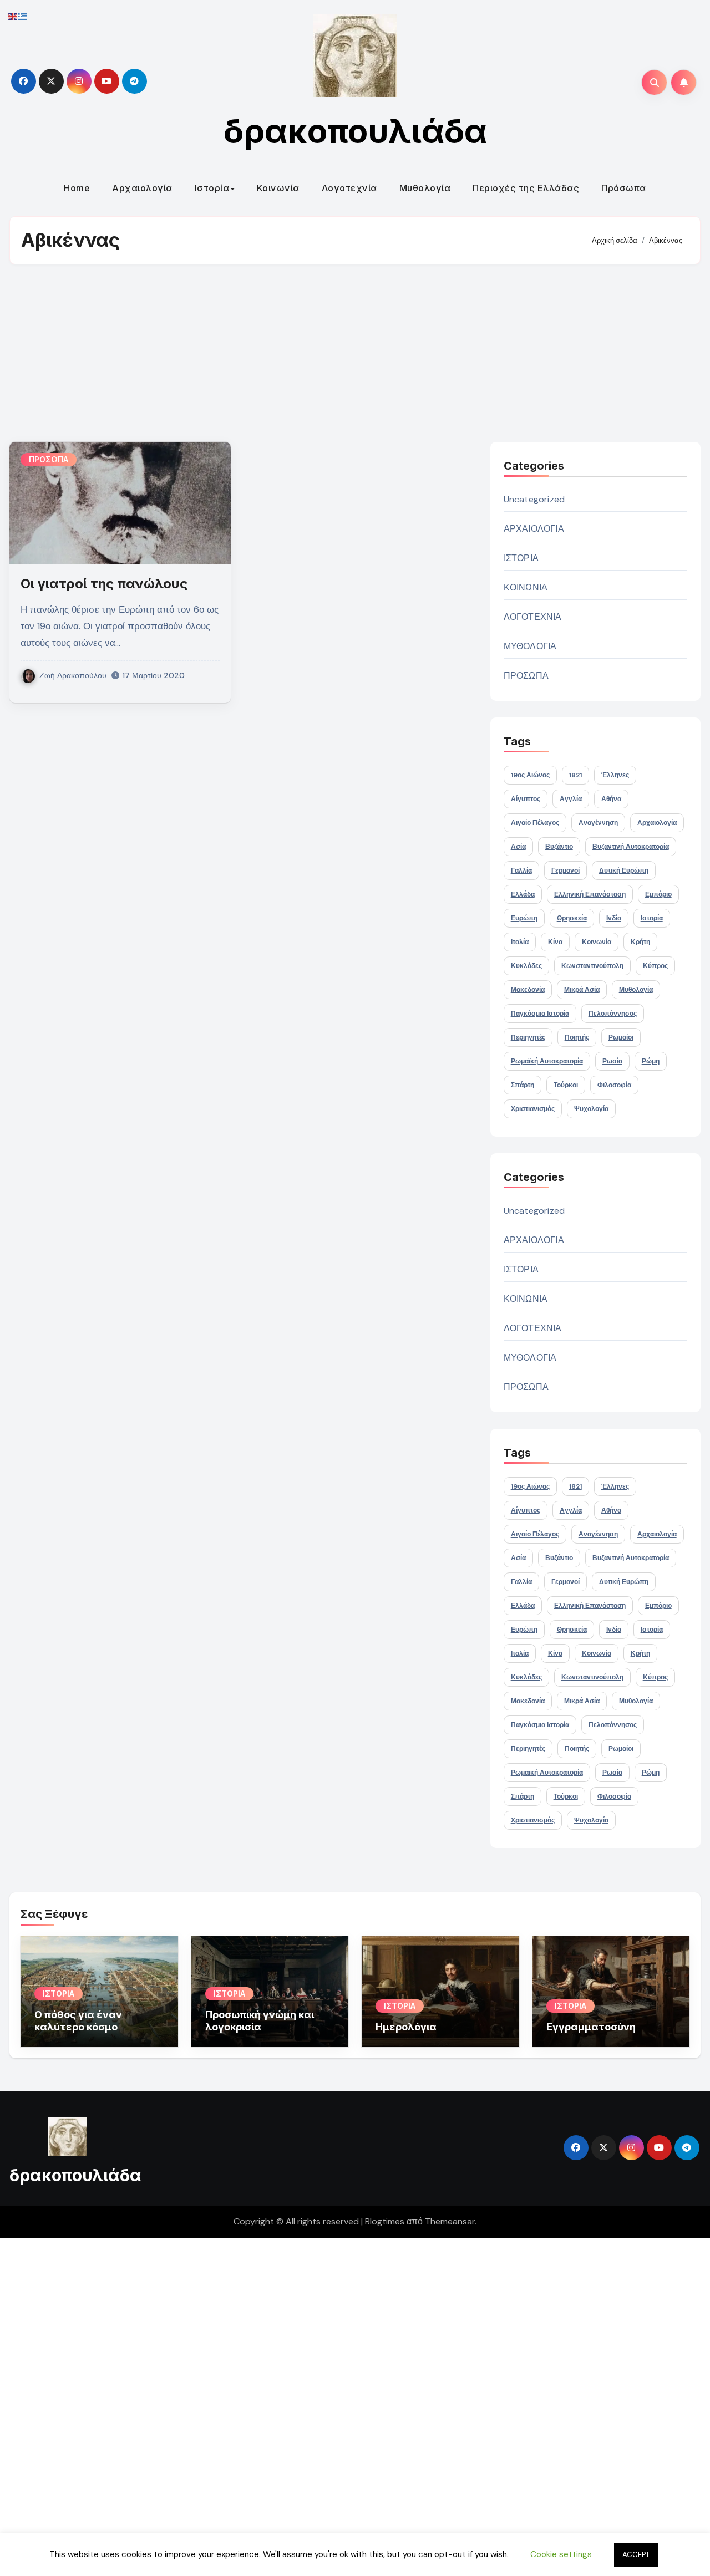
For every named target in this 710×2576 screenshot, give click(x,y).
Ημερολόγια (406, 2027)
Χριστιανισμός (533, 1109)
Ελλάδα (523, 894)
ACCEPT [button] (636, 2555)
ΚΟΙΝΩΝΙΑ (526, 587)
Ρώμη (651, 1061)
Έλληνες (615, 775)
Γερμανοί (566, 870)
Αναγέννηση (598, 823)
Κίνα (555, 942)
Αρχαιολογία (142, 188)
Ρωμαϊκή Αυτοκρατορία (547, 1061)
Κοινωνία (278, 188)
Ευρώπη (524, 918)
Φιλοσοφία (614, 1085)
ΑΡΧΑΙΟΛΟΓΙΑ (534, 529)
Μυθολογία (425, 188)
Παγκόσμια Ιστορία (540, 1014)
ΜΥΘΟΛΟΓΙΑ (530, 646)
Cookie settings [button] (561, 2554)
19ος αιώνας (530, 775)
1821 (575, 775)
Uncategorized (534, 499)
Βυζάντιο (559, 847)
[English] (13, 16)
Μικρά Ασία (582, 990)
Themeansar (450, 2221)
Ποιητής (577, 1037)
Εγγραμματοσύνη (591, 2027)
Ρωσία (612, 1061)
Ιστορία (212, 188)
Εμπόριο (658, 894)
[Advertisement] (355, 353)
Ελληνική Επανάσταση (590, 894)
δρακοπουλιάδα (355, 131)
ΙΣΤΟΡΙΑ (521, 558)
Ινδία (614, 918)
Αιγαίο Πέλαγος (535, 823)
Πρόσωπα (624, 188)
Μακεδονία (528, 990)
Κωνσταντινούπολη (592, 966)
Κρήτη (640, 942)
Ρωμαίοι (621, 1037)
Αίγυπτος (526, 799)
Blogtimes (385, 2221)
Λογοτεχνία (349, 188)
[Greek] (23, 16)
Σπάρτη (523, 1085)
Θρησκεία (572, 918)
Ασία (518, 847)
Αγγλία (571, 799)
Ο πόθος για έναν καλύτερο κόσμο (78, 2021)
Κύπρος (655, 966)
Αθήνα (611, 799)
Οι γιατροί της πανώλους (104, 584)
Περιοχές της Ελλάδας (526, 188)
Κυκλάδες (526, 966)
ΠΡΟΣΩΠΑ (49, 459)
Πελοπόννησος (613, 1014)
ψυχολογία (591, 1109)
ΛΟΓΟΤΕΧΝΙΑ (533, 617)
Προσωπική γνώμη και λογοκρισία (260, 2021)
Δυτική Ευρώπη (624, 870)
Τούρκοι (566, 1085)
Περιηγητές (528, 1037)
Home (77, 188)
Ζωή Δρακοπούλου (73, 675)
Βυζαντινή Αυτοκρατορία (631, 847)
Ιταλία (520, 942)
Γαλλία (521, 870)
